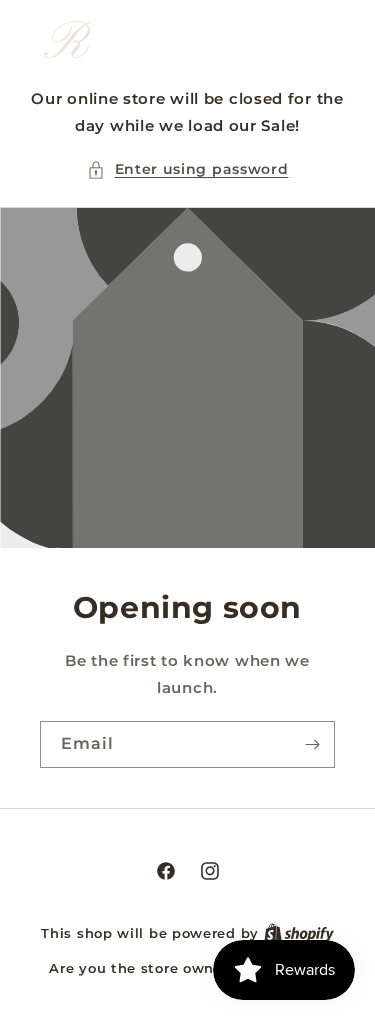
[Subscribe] (312, 744)
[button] (188, 169)
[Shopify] (299, 933)
